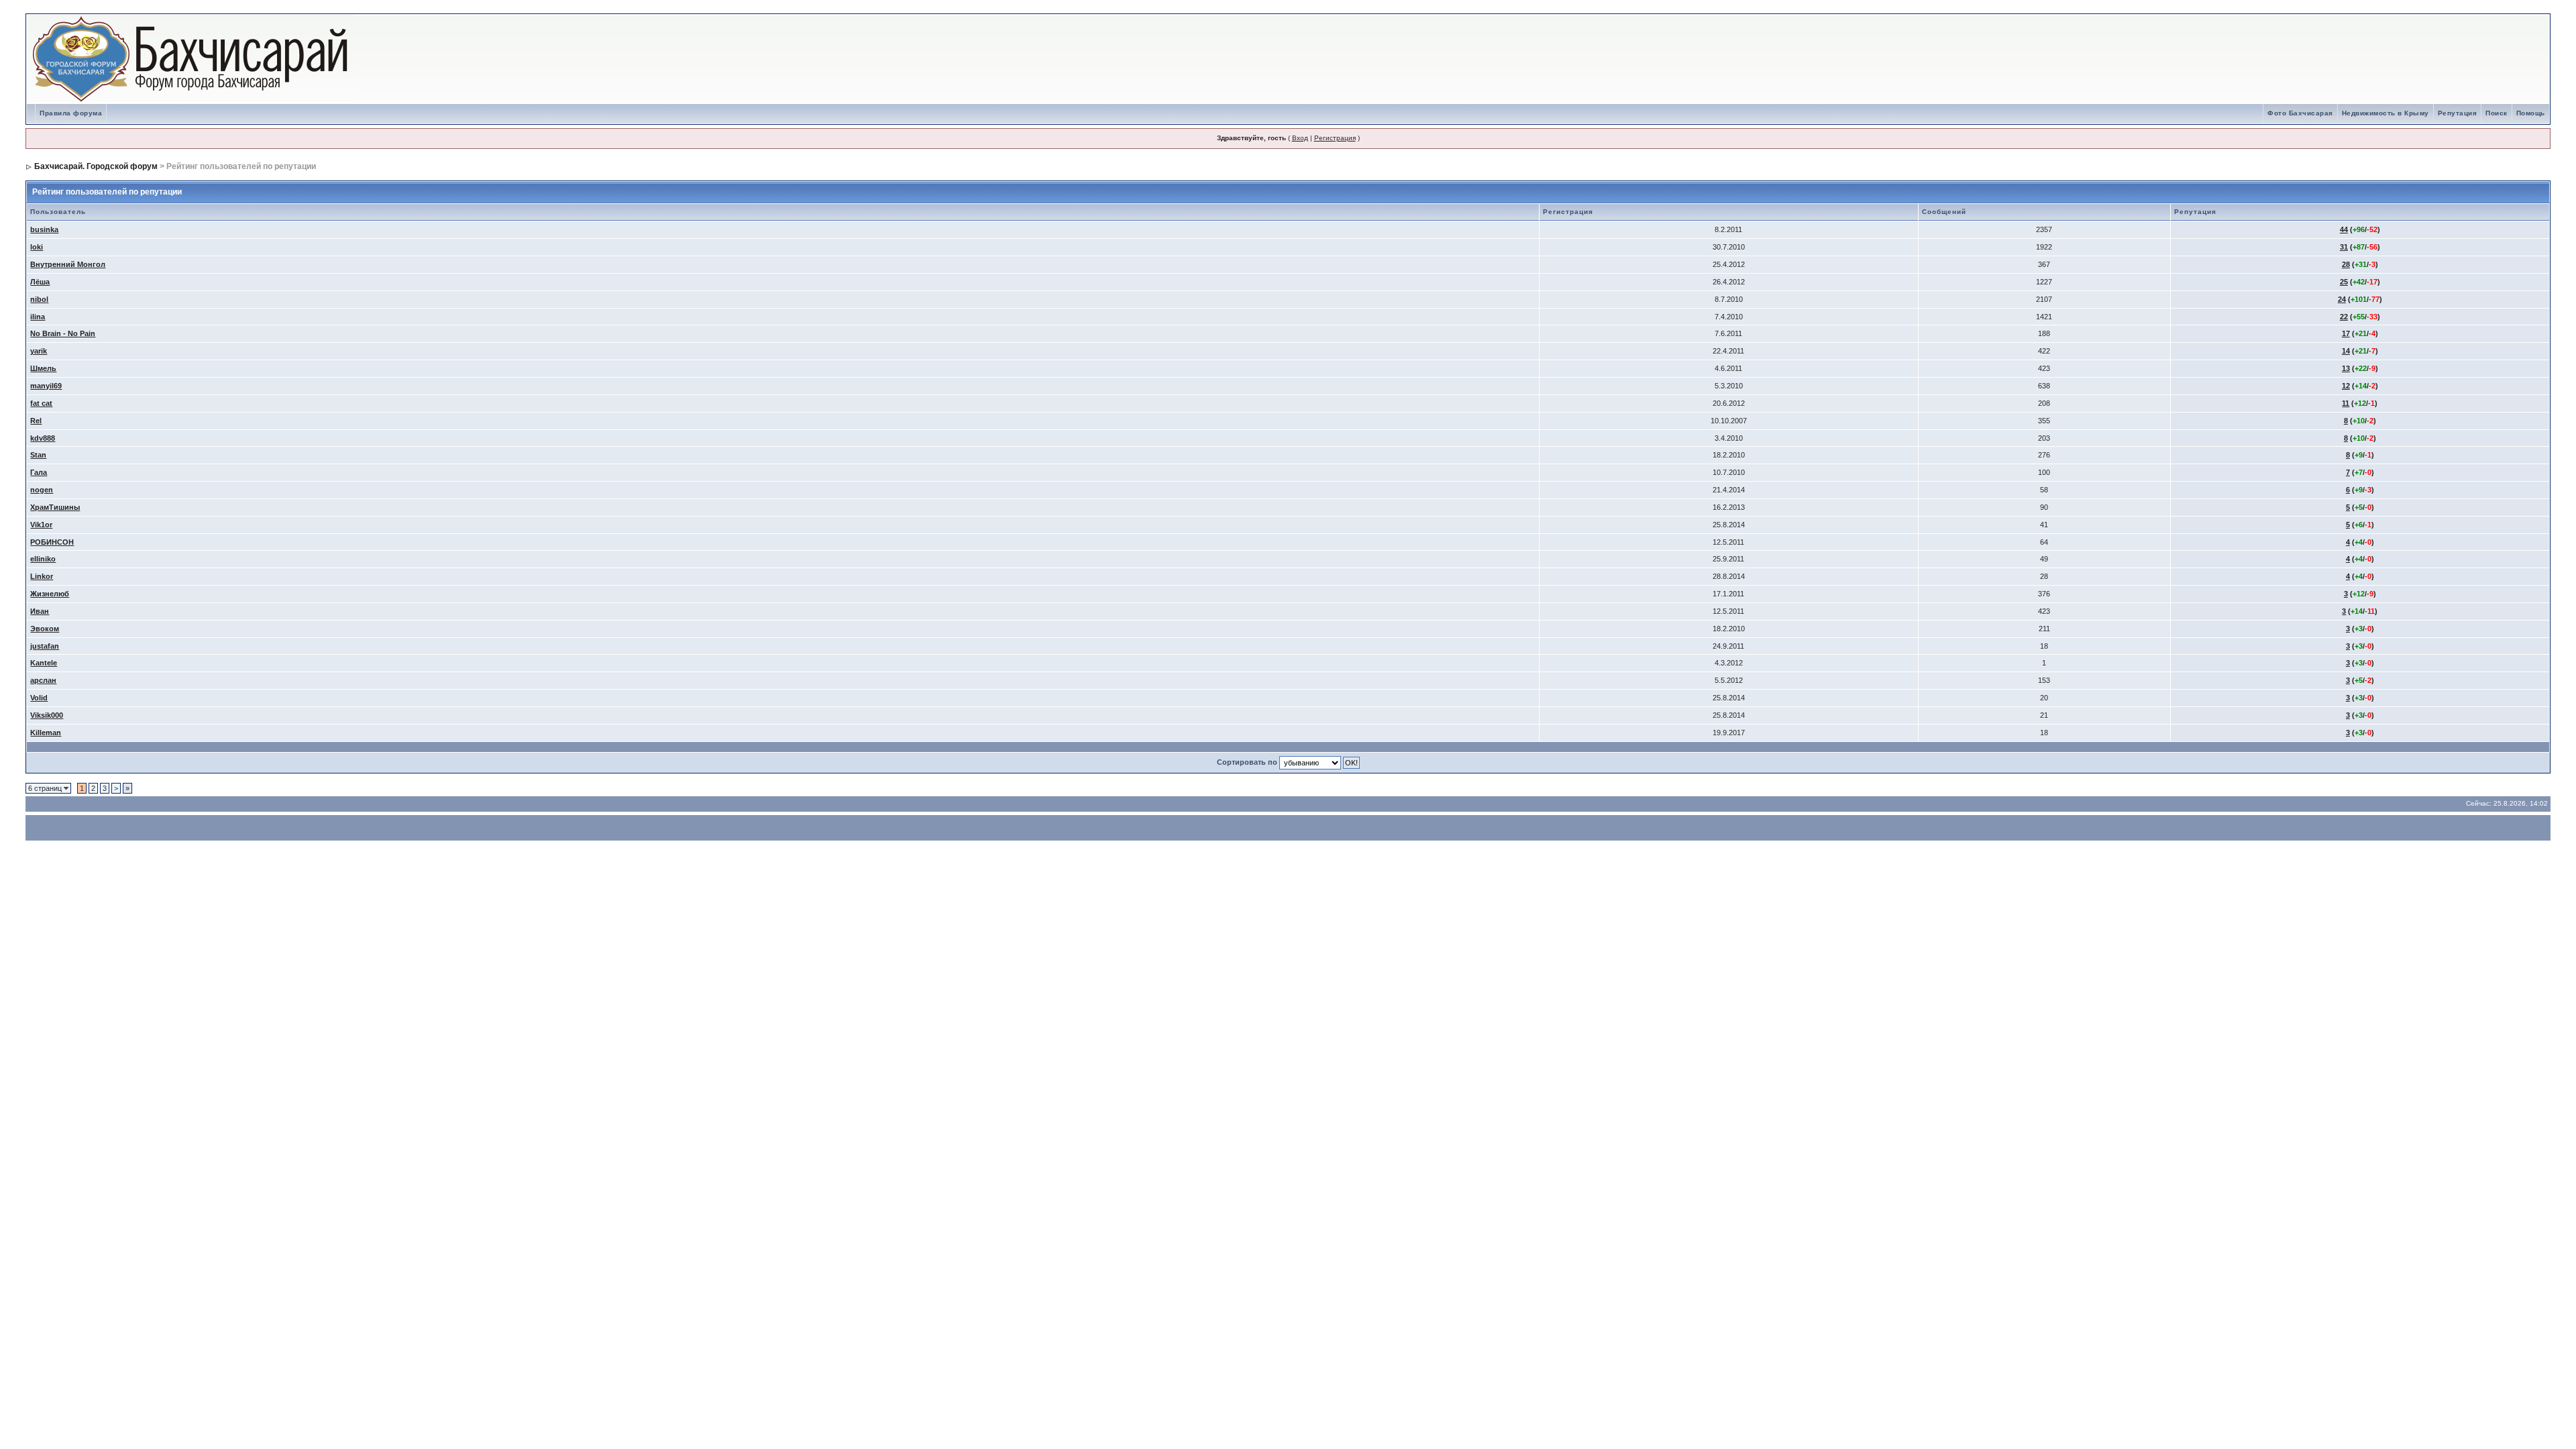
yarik (39, 351)
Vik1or (41, 525)
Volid (39, 698)
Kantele (44, 663)
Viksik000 (47, 715)
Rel (36, 421)
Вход (1300, 138)
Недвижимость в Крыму (2385, 113)
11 (2346, 403)
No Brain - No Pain (63, 333)
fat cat (41, 403)
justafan (45, 646)
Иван (40, 611)
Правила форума (71, 113)
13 (2346, 368)
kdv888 (43, 438)
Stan (38, 455)
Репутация (2458, 113)
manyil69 (46, 386)
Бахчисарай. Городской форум (96, 166)
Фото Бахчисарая (2300, 113)
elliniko (43, 559)
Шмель (43, 368)
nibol (39, 299)
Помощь (2531, 113)
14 (2346, 351)
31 (2344, 247)
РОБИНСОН (52, 542)
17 (2346, 333)
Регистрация (1335, 138)
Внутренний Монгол (68, 264)
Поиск (2497, 113)
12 (2346, 386)
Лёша (40, 282)
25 (2344, 282)
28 (2346, 264)
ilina (38, 317)
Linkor (42, 576)
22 (2344, 317)
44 (2344, 229)
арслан (43, 680)
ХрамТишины (55, 507)
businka (44, 229)
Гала (39, 472)
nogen (42, 490)
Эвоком (45, 629)
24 (2342, 299)
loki (37, 247)
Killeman (46, 733)
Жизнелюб (50, 594)
